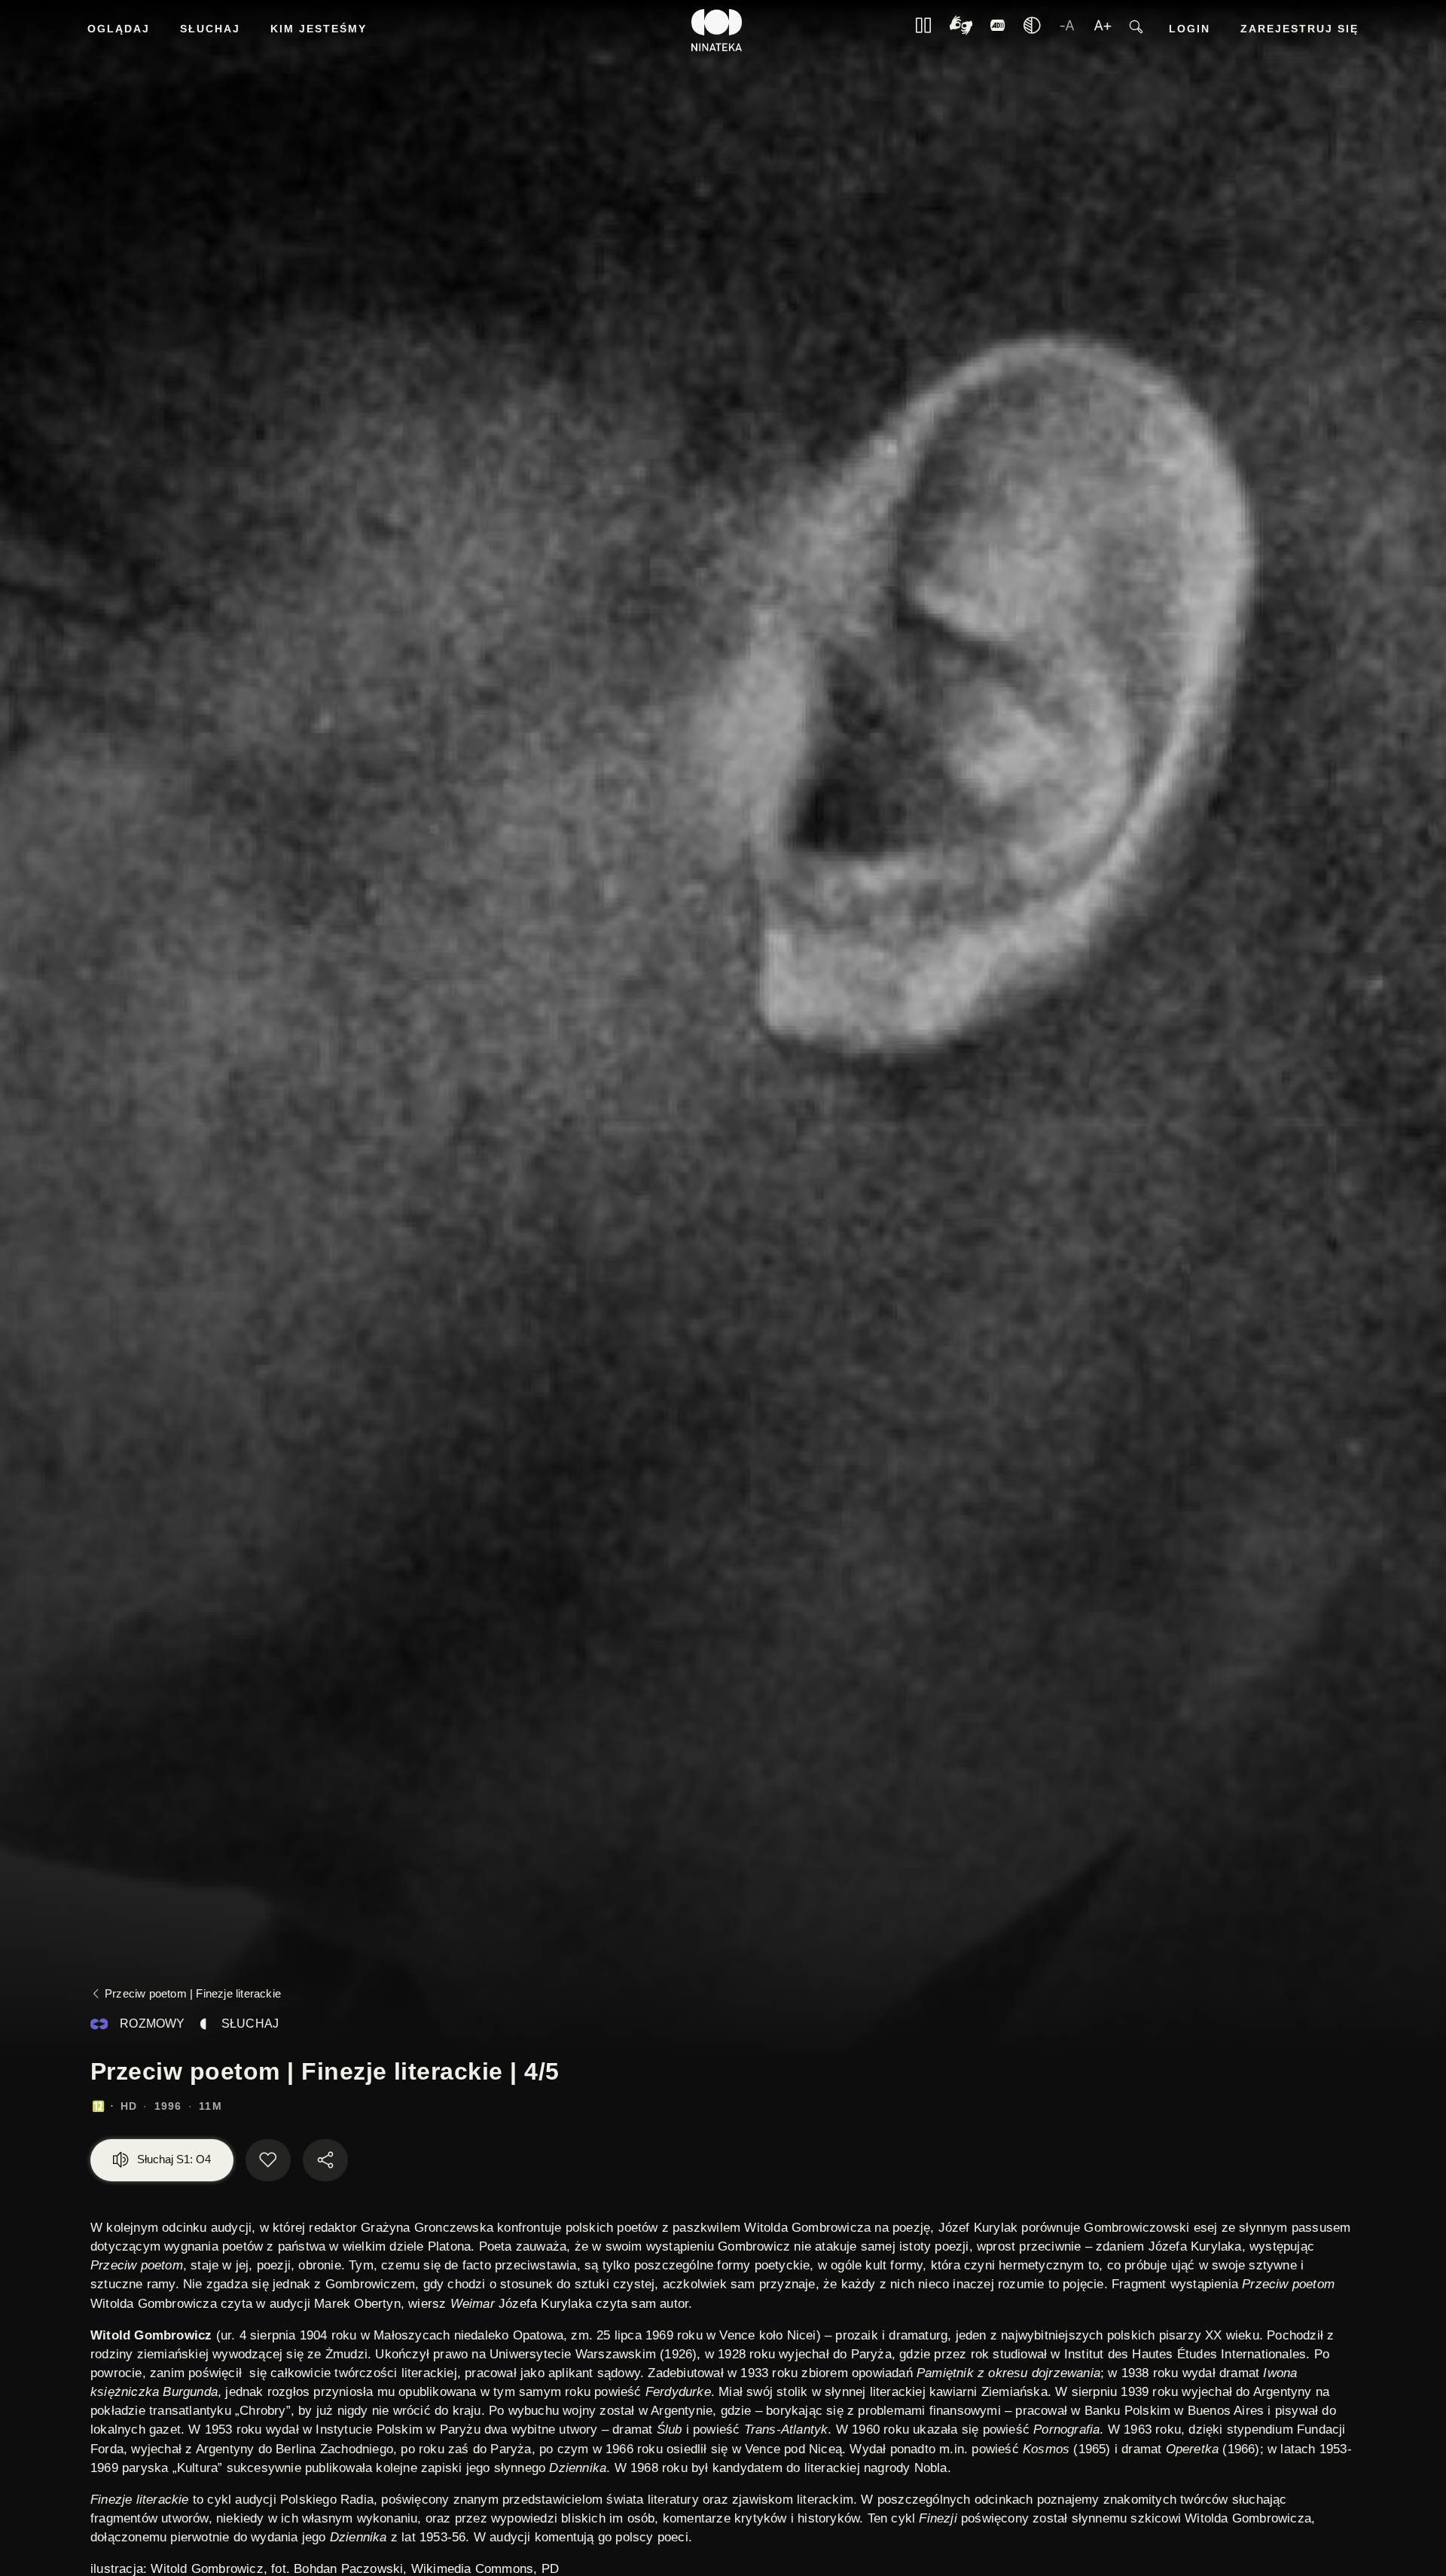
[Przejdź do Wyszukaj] (1136, 31)
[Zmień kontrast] (1032, 30)
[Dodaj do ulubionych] (268, 2160)
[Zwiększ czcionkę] (1103, 30)
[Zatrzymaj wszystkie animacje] (923, 30)
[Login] (998, 30)
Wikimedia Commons (472, 2569)
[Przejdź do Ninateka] (717, 30)
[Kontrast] (961, 31)
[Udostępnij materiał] (325, 2160)
